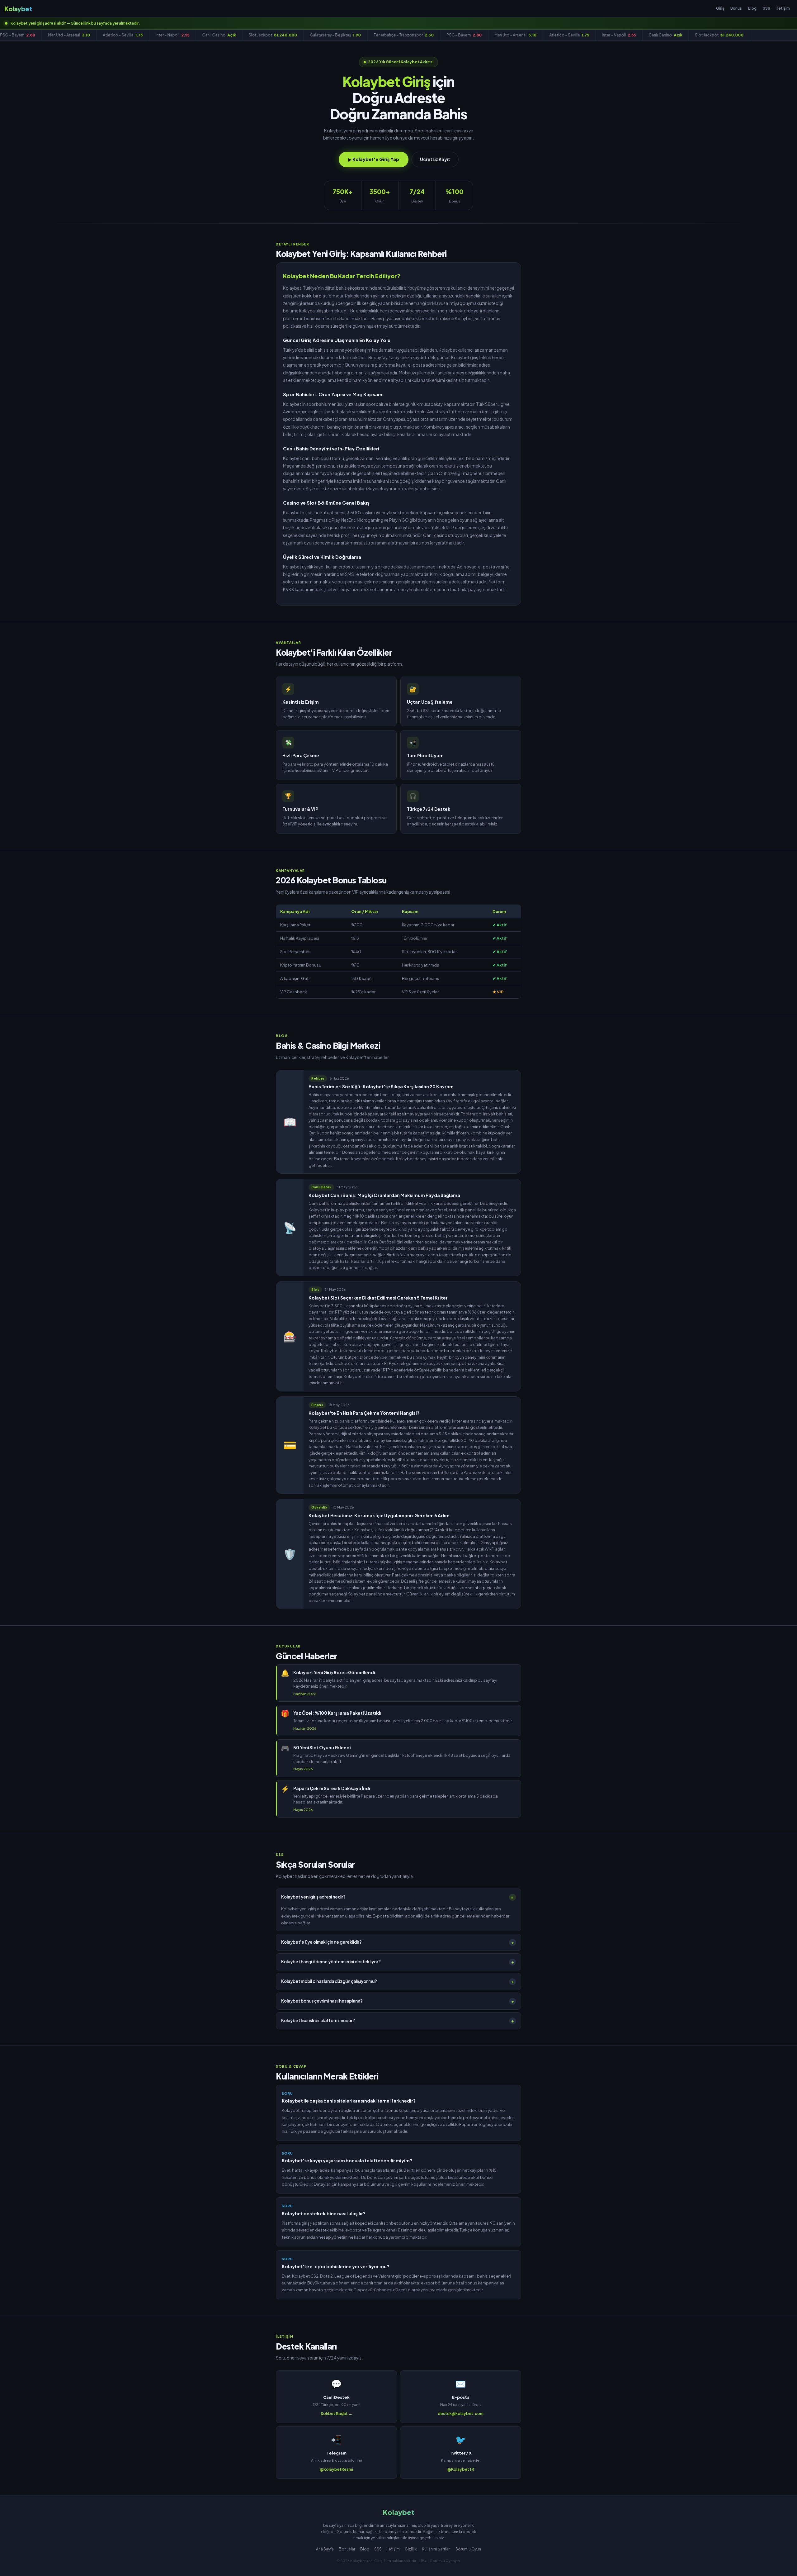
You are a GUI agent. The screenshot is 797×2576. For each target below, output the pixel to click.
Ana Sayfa (325, 2549)
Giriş (720, 8)
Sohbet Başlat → (337, 2413)
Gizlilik (411, 2549)
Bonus (736, 8)
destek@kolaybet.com (461, 2413)
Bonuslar (347, 2549)
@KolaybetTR (461, 2469)
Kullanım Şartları (436, 2549)
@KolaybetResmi (336, 2469)
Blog (752, 8)
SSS (766, 8)
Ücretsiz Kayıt (435, 159)
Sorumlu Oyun (468, 2549)
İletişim (783, 8)
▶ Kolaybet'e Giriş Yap (374, 159)
